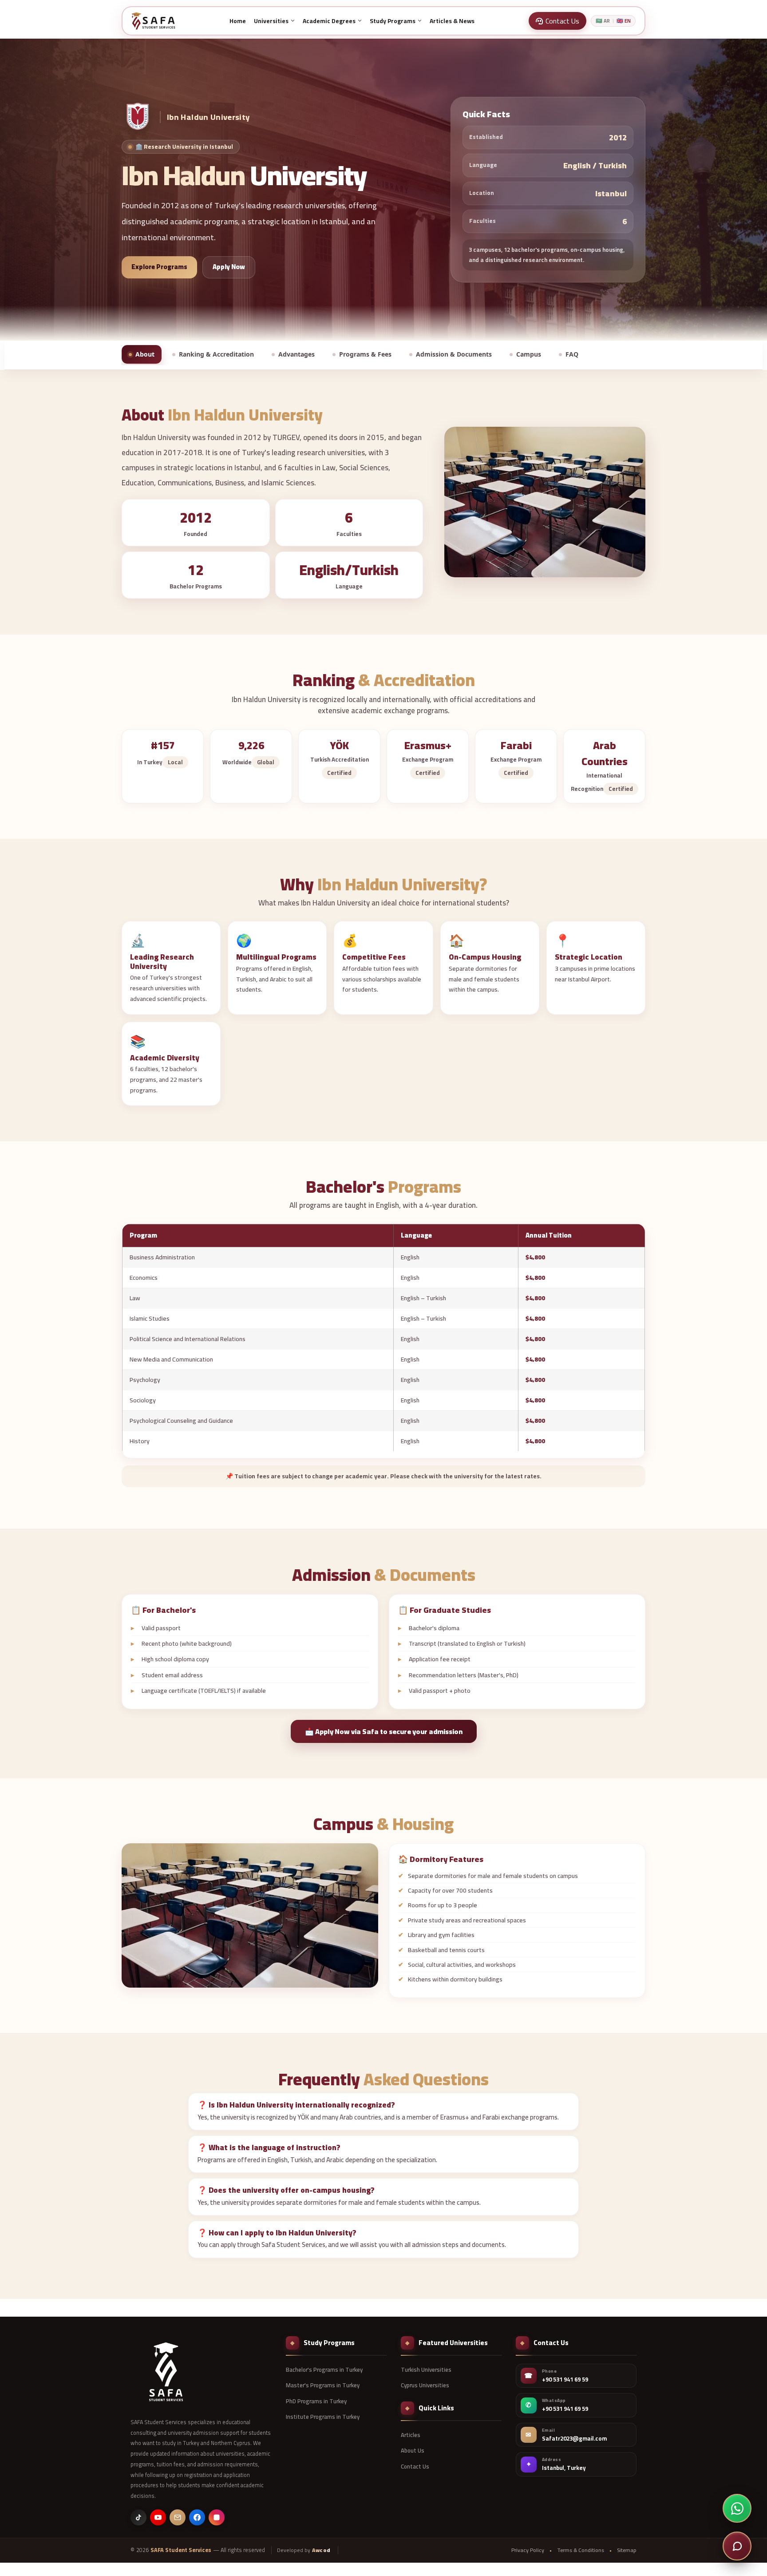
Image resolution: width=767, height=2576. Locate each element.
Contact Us (415, 2466)
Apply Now (229, 267)
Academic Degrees (329, 21)
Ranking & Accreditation (216, 354)
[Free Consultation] (737, 2546)
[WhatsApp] (737, 2508)
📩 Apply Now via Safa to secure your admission (384, 1731)
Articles (411, 2435)
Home (238, 21)
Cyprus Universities (425, 2385)
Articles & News (452, 21)
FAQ (572, 354)
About (145, 354)
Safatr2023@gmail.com (574, 2439)
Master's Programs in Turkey (323, 2385)
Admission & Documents (454, 354)
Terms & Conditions (581, 2550)
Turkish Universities (426, 2370)
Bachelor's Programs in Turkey (324, 2370)
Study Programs (393, 21)
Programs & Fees (365, 354)
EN (624, 21)
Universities (271, 21)
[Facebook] (197, 2517)
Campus (529, 354)
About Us (413, 2450)
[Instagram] (217, 2517)
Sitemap (627, 2550)
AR (603, 21)
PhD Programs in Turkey (316, 2401)
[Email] (178, 2517)
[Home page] (153, 21)
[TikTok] (138, 2517)
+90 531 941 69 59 (565, 2380)
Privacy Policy (528, 2550)
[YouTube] (158, 2517)
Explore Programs (159, 267)
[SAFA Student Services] (166, 2372)
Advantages (297, 354)
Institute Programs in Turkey (323, 2417)
